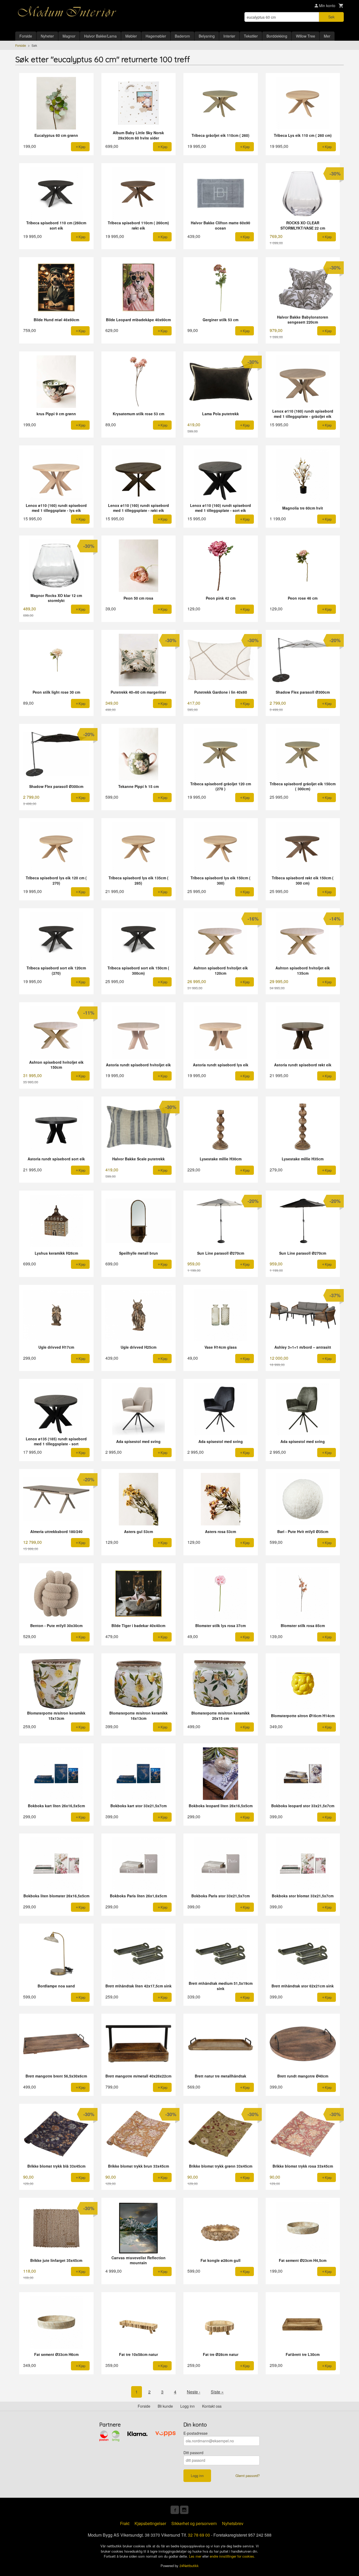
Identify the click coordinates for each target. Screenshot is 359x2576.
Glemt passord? (248, 2476)
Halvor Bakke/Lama (100, 36)
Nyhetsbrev (233, 2523)
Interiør (229, 36)
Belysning (207, 36)
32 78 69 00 (199, 2535)
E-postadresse (196, 2433)
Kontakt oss (212, 2406)
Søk (331, 17)
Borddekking (277, 36)
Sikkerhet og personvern (194, 2523)
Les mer (196, 2556)
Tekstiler (251, 36)
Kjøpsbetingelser (150, 2523)
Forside (26, 36)
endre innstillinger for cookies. (232, 2556)
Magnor (69, 36)
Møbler (131, 36)
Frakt (125, 2523)
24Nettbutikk (189, 2566)
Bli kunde (165, 2406)
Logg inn (188, 2406)
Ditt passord (193, 2453)
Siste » (217, 2392)
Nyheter (47, 36)
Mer (327, 36)
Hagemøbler (156, 36)
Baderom (182, 36)
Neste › (194, 2392)
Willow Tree (306, 36)
